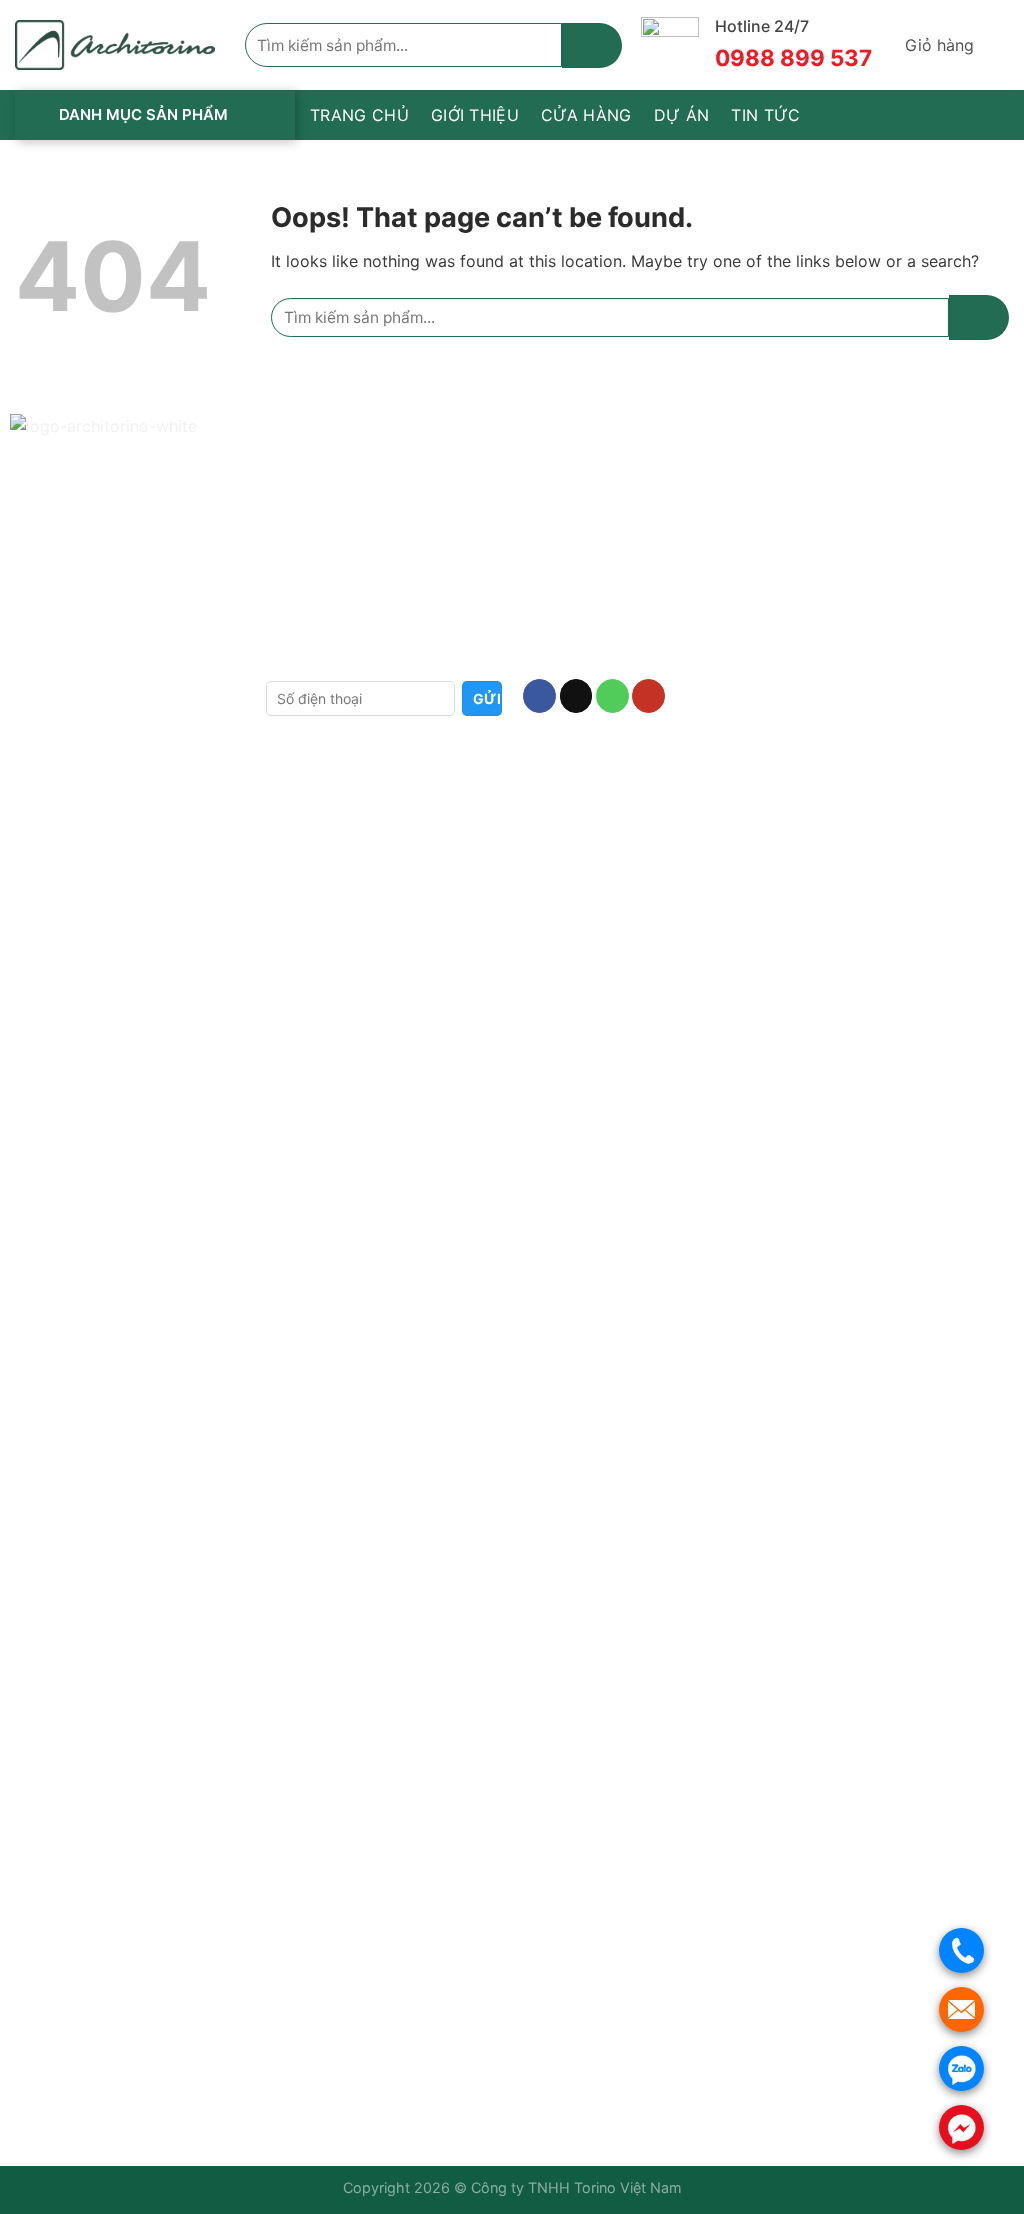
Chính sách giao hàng (342, 499)
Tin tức (765, 115)
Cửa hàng (586, 115)
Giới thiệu (475, 115)
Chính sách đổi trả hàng (349, 532)
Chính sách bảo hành (340, 467)
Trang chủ (359, 115)
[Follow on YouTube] (648, 696)
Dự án (682, 115)
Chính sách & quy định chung (369, 597)
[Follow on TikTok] (576, 696)
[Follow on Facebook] (539, 696)
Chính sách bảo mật (335, 565)
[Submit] (592, 45)
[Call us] (612, 696)
